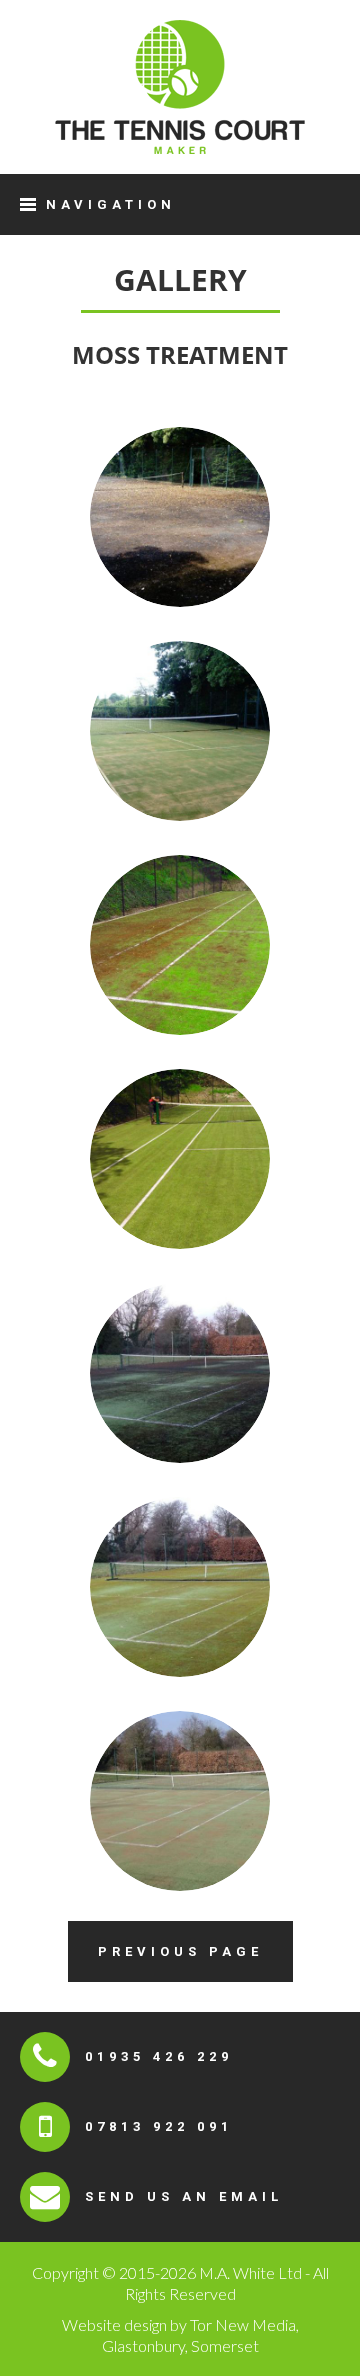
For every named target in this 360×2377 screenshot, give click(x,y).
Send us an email (184, 2196)
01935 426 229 (159, 2056)
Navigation (111, 204)
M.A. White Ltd (180, 87)
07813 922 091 (159, 2126)
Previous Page (180, 1951)
